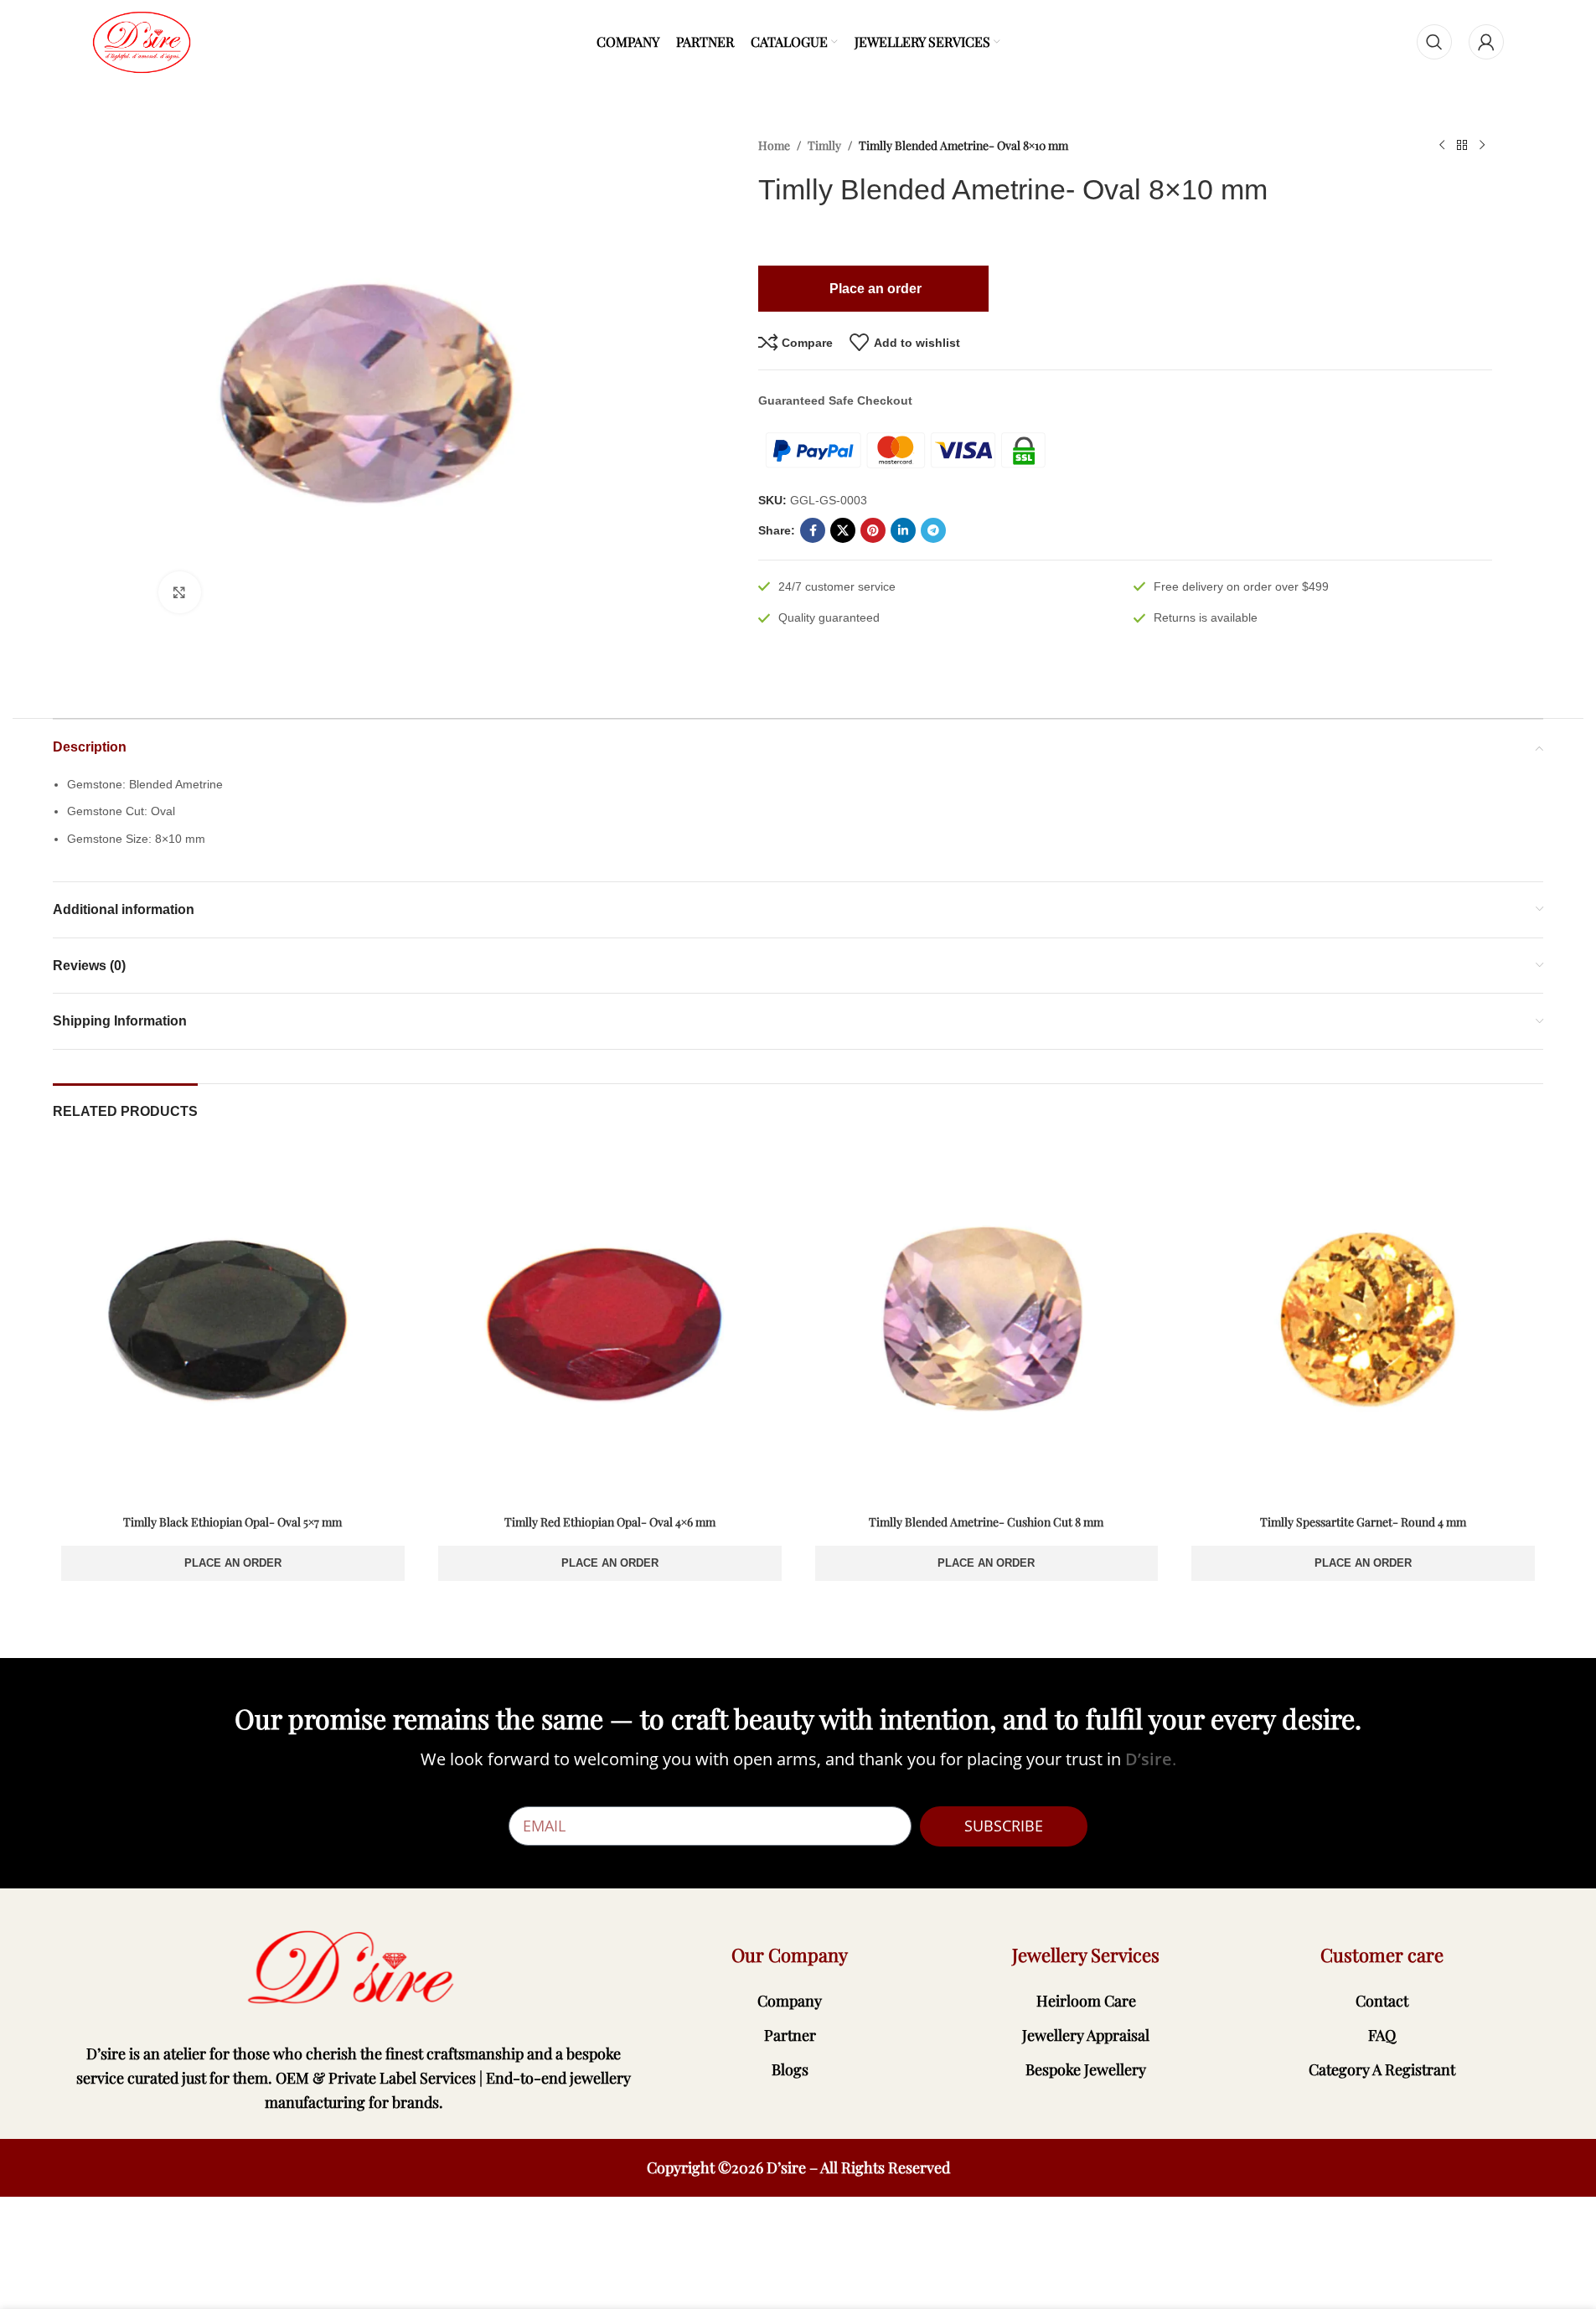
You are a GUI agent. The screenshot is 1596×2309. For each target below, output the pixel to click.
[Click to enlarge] (179, 592)
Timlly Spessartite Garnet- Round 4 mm (1363, 1522)
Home (774, 145)
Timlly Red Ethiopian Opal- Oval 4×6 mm (610, 1522)
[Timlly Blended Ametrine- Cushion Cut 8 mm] (987, 1326)
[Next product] (1482, 146)
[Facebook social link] (813, 530)
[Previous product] (1442, 146)
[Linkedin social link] (903, 530)
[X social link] (843, 530)
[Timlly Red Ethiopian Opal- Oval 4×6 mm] (610, 1326)
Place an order (233, 1563)
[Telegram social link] (933, 530)
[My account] (1486, 42)
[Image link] (354, 1968)
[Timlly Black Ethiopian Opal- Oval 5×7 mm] (233, 1326)
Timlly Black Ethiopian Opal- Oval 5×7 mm (232, 1522)
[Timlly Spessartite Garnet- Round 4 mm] (1363, 1326)
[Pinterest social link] (873, 530)
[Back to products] (1462, 146)
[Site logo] (142, 41)
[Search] (1434, 42)
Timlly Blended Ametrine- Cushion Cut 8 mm (986, 1522)
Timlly (824, 145)
